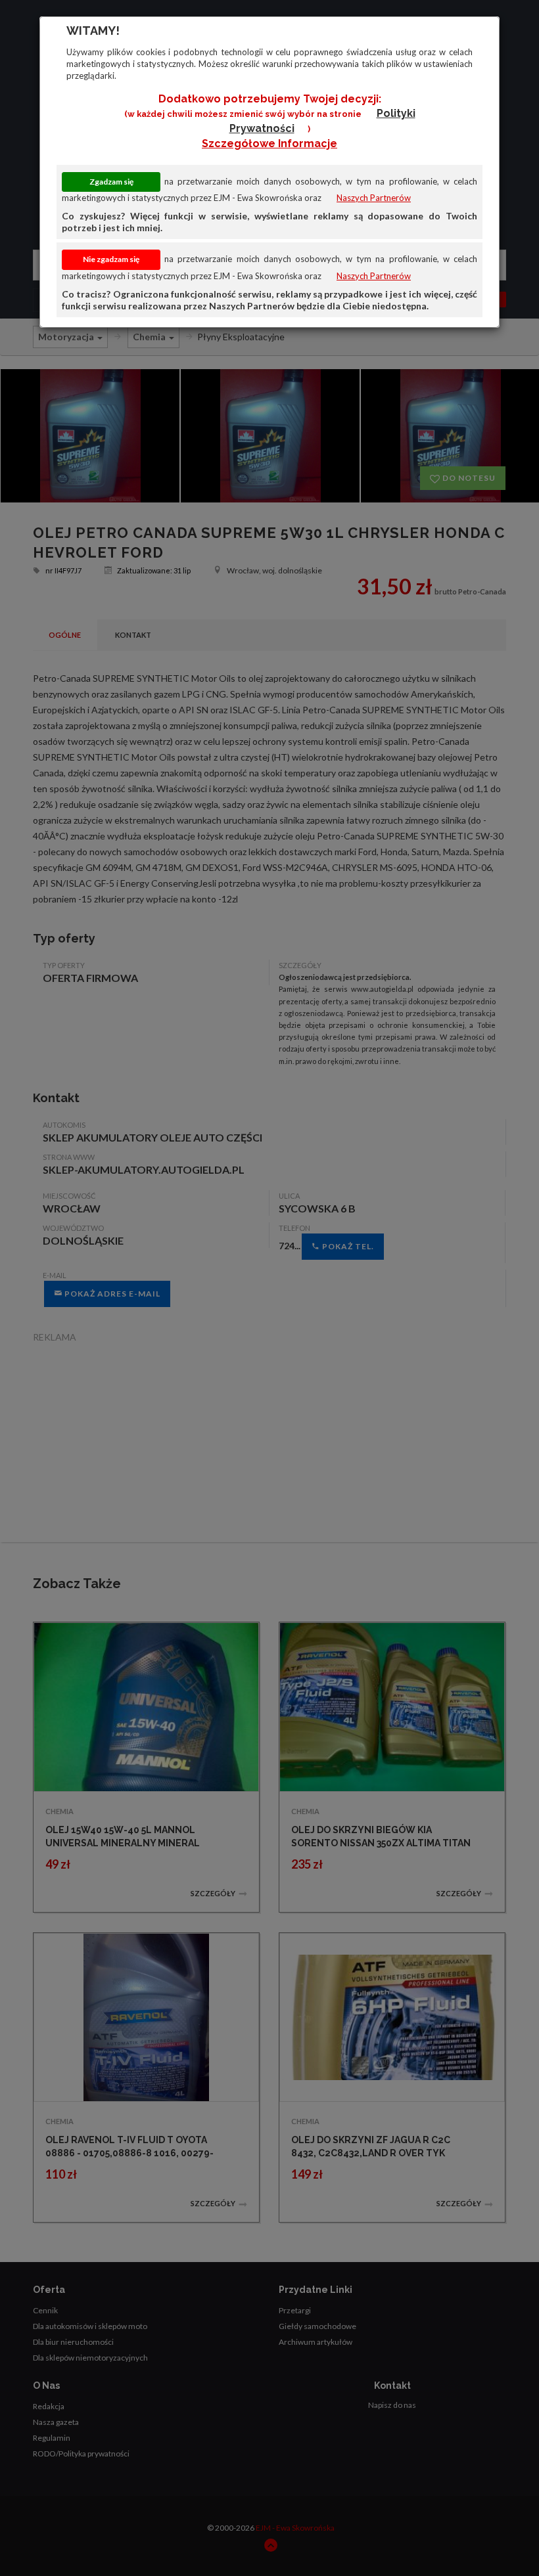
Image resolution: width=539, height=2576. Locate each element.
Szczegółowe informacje (269, 144)
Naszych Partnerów (374, 198)
